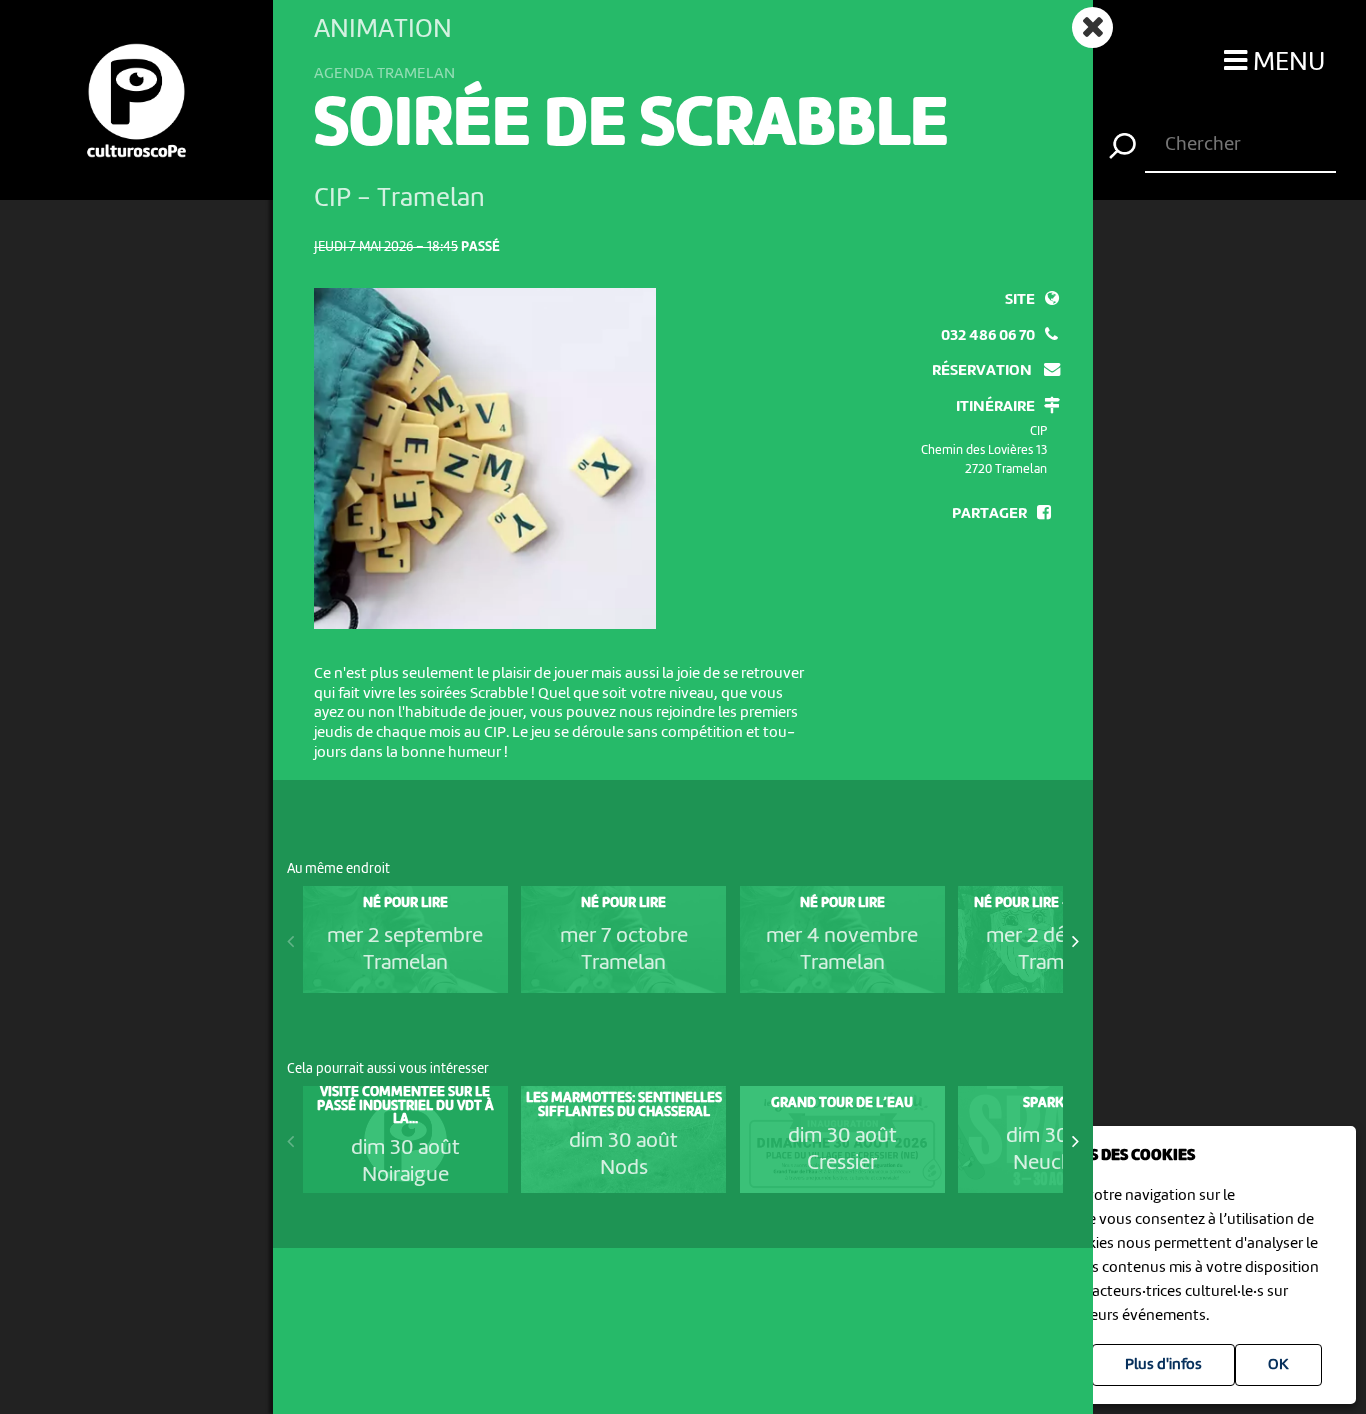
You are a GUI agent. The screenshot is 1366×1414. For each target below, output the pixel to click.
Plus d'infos (1163, 1365)
